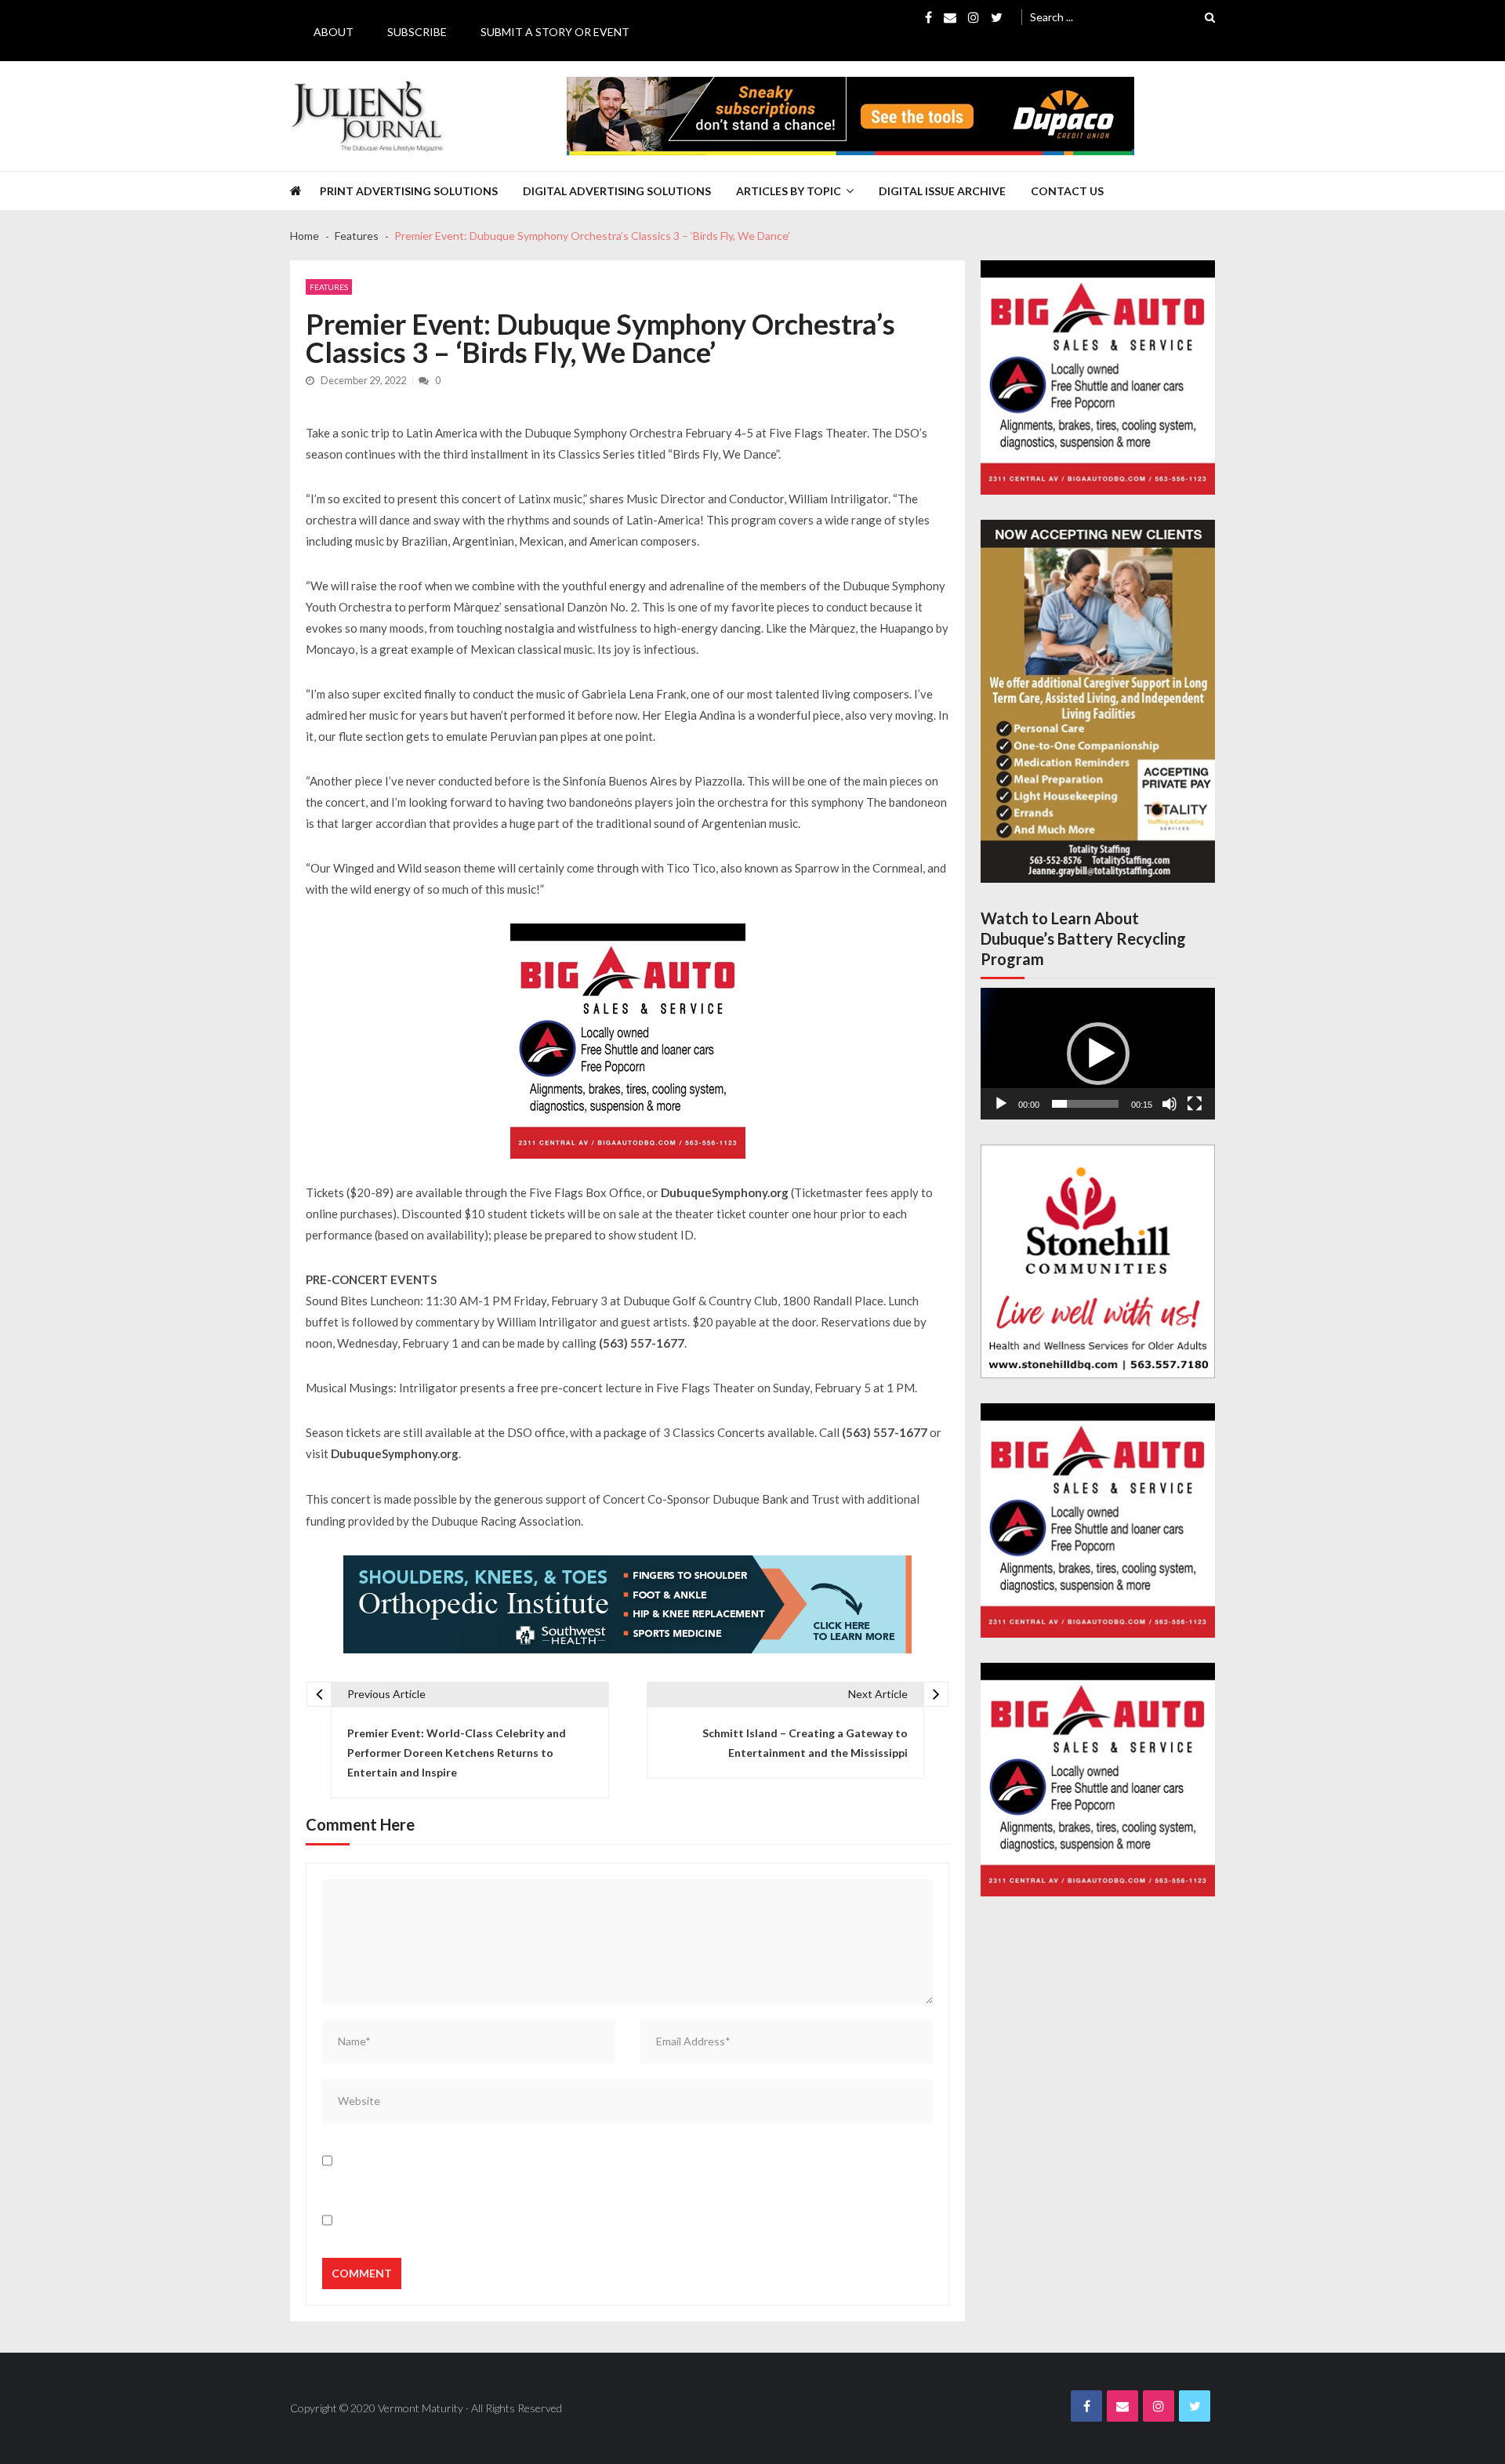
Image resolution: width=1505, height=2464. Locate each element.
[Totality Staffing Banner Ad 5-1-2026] (1098, 701)
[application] (1098, 1054)
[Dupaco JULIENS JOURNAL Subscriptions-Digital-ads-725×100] (850, 116)
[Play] (1001, 1104)
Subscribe (417, 32)
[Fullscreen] (1195, 1104)
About (334, 32)
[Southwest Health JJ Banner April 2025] (627, 1604)
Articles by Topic (789, 191)
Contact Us (1067, 191)
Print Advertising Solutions (409, 191)
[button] (1098, 1054)
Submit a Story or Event (555, 32)
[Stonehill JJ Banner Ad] (1098, 1262)
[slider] (1085, 1104)
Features (329, 287)
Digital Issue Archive (942, 191)
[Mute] (1170, 1104)
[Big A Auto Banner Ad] (628, 1041)
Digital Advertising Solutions (617, 191)
